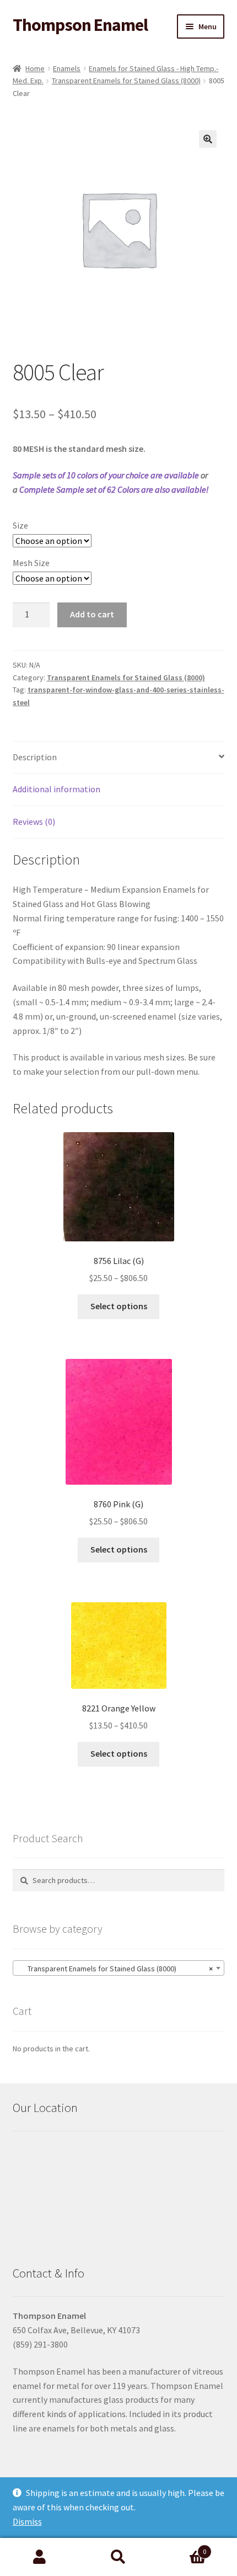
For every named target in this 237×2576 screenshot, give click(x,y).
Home (35, 68)
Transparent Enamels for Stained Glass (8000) (126, 81)
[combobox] (119, 1968)
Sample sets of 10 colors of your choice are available (106, 475)
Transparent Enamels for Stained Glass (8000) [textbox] (115, 1969)
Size (20, 525)
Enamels (67, 68)
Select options (119, 1306)
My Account (39, 2557)
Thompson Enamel (80, 25)
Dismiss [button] (27, 2521)
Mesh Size (31, 563)
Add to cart (92, 614)
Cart (182, 2548)
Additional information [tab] (56, 789)
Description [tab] (35, 757)
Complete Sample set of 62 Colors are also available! (114, 489)
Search (118, 2557)
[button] (208, 139)
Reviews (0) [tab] (34, 822)
